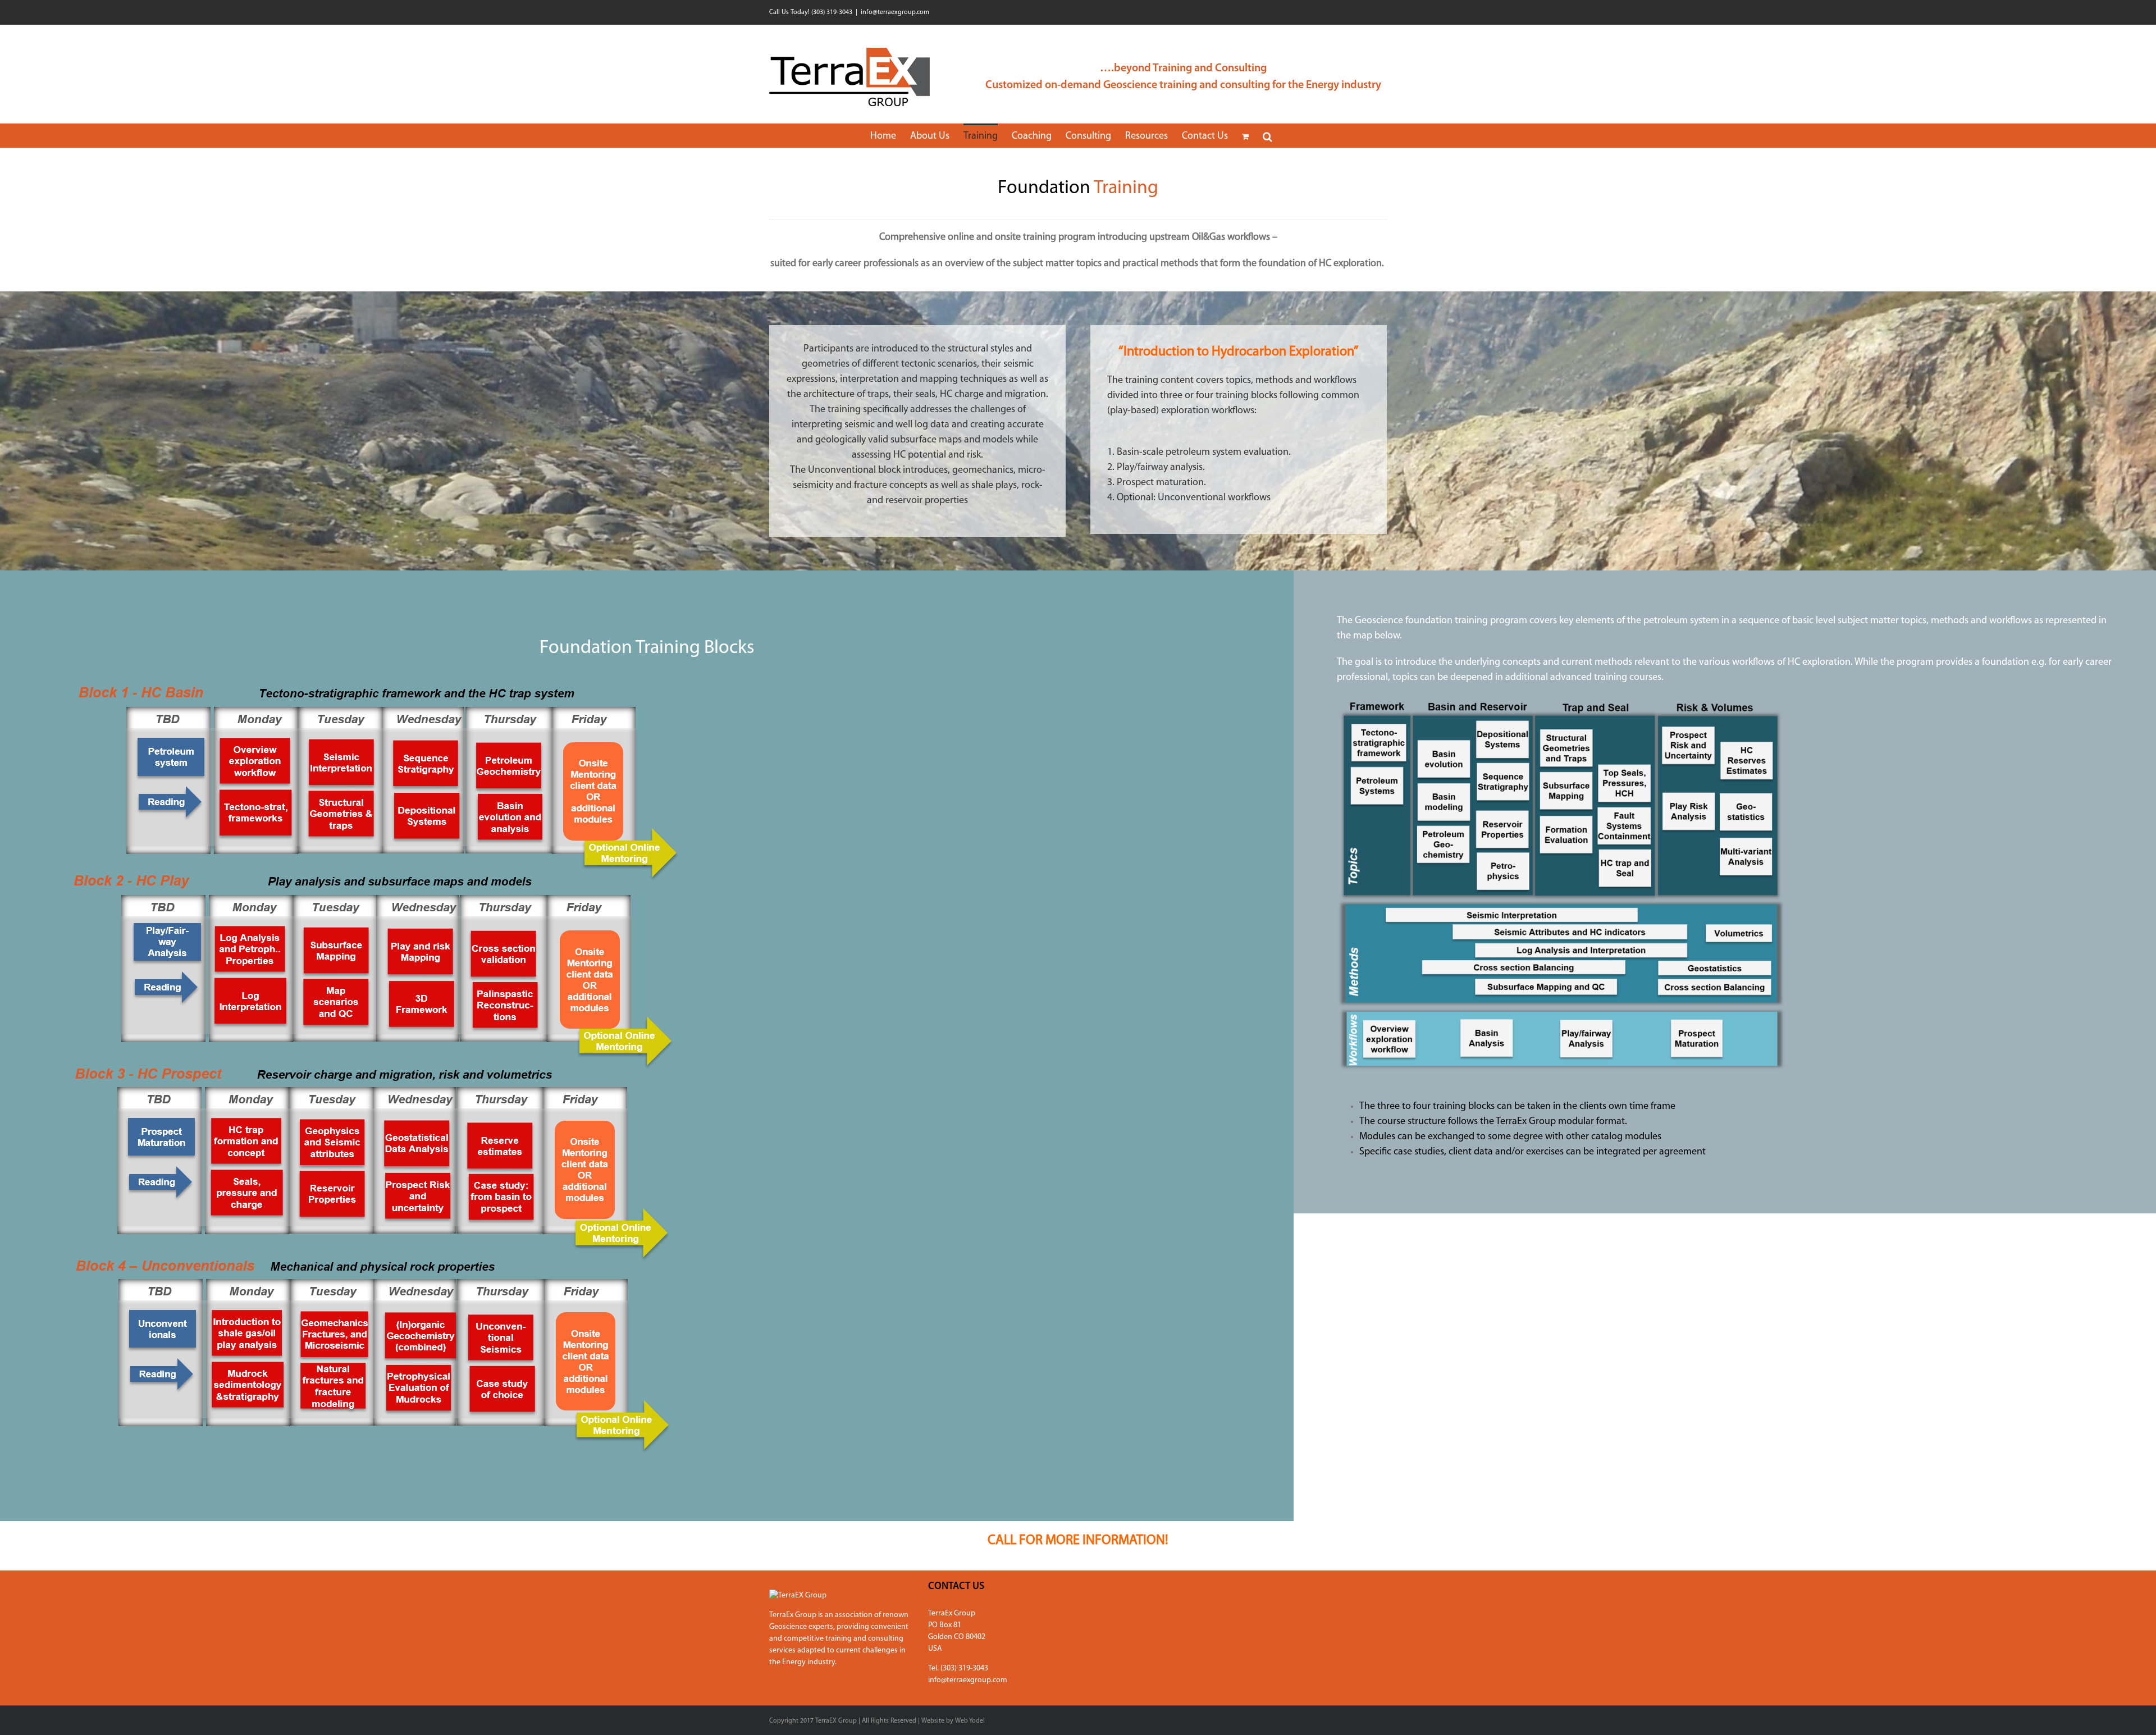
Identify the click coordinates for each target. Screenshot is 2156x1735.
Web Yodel (970, 1721)
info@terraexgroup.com (895, 12)
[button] (1267, 136)
